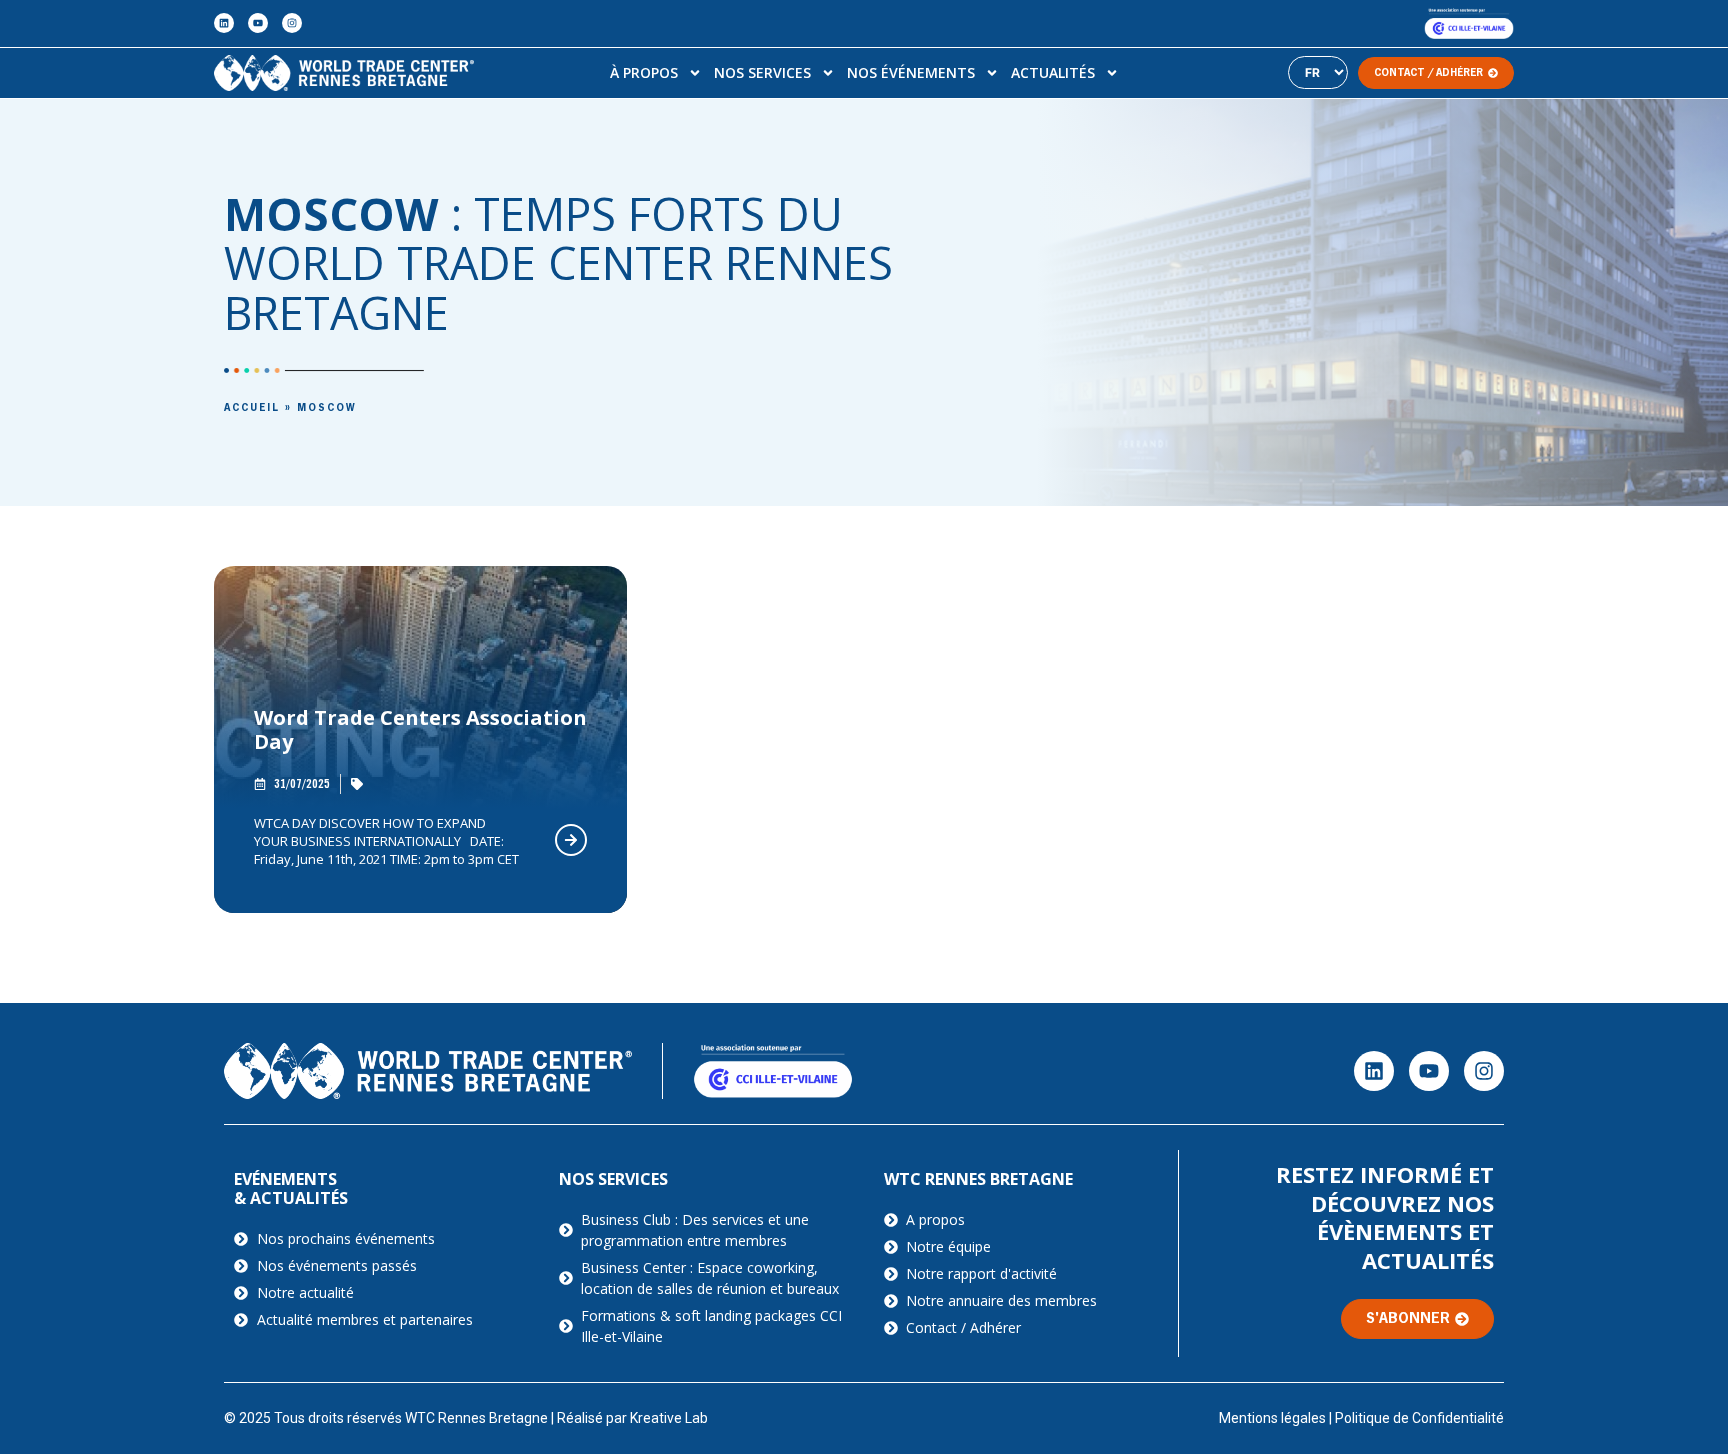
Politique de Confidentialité (1419, 1418)
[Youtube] (258, 23)
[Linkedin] (224, 23)
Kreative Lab (669, 1418)
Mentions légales (1272, 1418)
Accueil (252, 408)
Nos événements (911, 72)
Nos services (762, 72)
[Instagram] (292, 23)
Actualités (1053, 72)
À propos (644, 72)
